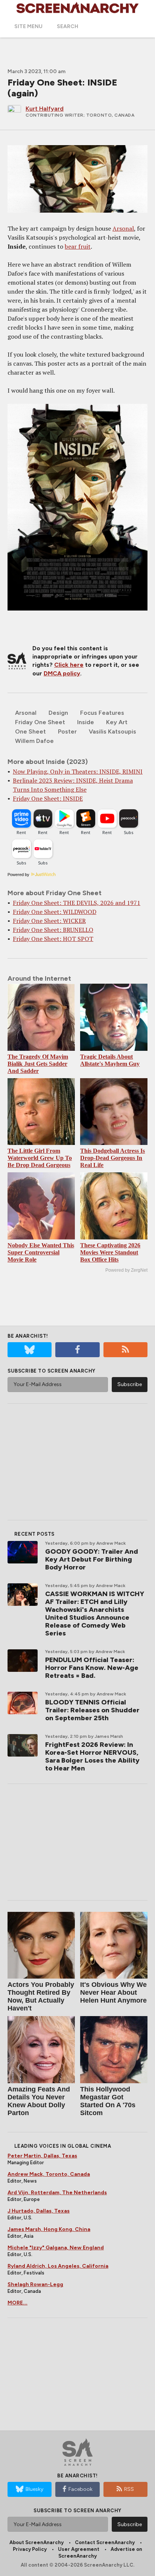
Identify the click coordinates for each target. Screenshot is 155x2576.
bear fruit (78, 246)
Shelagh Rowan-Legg (35, 2284)
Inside (86, 722)
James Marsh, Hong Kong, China (49, 2229)
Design (58, 713)
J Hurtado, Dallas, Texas (39, 2211)
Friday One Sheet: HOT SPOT (53, 939)
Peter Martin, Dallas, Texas (42, 2156)
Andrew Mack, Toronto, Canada (49, 2174)
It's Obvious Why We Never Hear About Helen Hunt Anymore (113, 1992)
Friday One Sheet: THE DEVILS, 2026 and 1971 (77, 903)
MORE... (17, 2303)
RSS (129, 2489)
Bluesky (34, 2489)
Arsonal (123, 228)
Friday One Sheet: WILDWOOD (55, 912)
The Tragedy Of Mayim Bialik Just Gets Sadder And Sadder (38, 1064)
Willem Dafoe (34, 741)
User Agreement (79, 2549)
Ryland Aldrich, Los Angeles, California (58, 2266)
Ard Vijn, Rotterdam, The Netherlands (57, 2193)
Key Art (117, 722)
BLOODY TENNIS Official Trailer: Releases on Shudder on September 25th (92, 1710)
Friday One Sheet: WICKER (49, 921)
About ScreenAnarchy (36, 2542)
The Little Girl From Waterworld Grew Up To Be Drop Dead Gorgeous (40, 1158)
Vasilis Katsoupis (112, 731)
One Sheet (30, 731)
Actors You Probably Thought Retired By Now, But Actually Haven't (41, 1996)
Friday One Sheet (40, 722)
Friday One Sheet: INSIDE (48, 798)
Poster (67, 731)
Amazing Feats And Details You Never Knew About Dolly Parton (39, 2101)
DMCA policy (62, 673)
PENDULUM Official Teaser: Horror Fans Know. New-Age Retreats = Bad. (92, 1668)
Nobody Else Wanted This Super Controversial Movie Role (41, 1252)
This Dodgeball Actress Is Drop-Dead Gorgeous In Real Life (112, 1158)
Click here (69, 665)
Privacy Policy (30, 2549)
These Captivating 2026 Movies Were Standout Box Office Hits (110, 1252)
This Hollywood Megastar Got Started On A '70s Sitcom (108, 2101)
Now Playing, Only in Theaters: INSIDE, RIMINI (78, 771)
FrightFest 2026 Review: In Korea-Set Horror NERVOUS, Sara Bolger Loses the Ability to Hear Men (92, 1756)
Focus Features (102, 713)
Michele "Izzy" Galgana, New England (56, 2248)
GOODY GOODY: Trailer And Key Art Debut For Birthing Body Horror (92, 1559)
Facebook (81, 2489)
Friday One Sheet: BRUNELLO (53, 930)
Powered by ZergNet (126, 1270)
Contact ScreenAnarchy (105, 2542)
